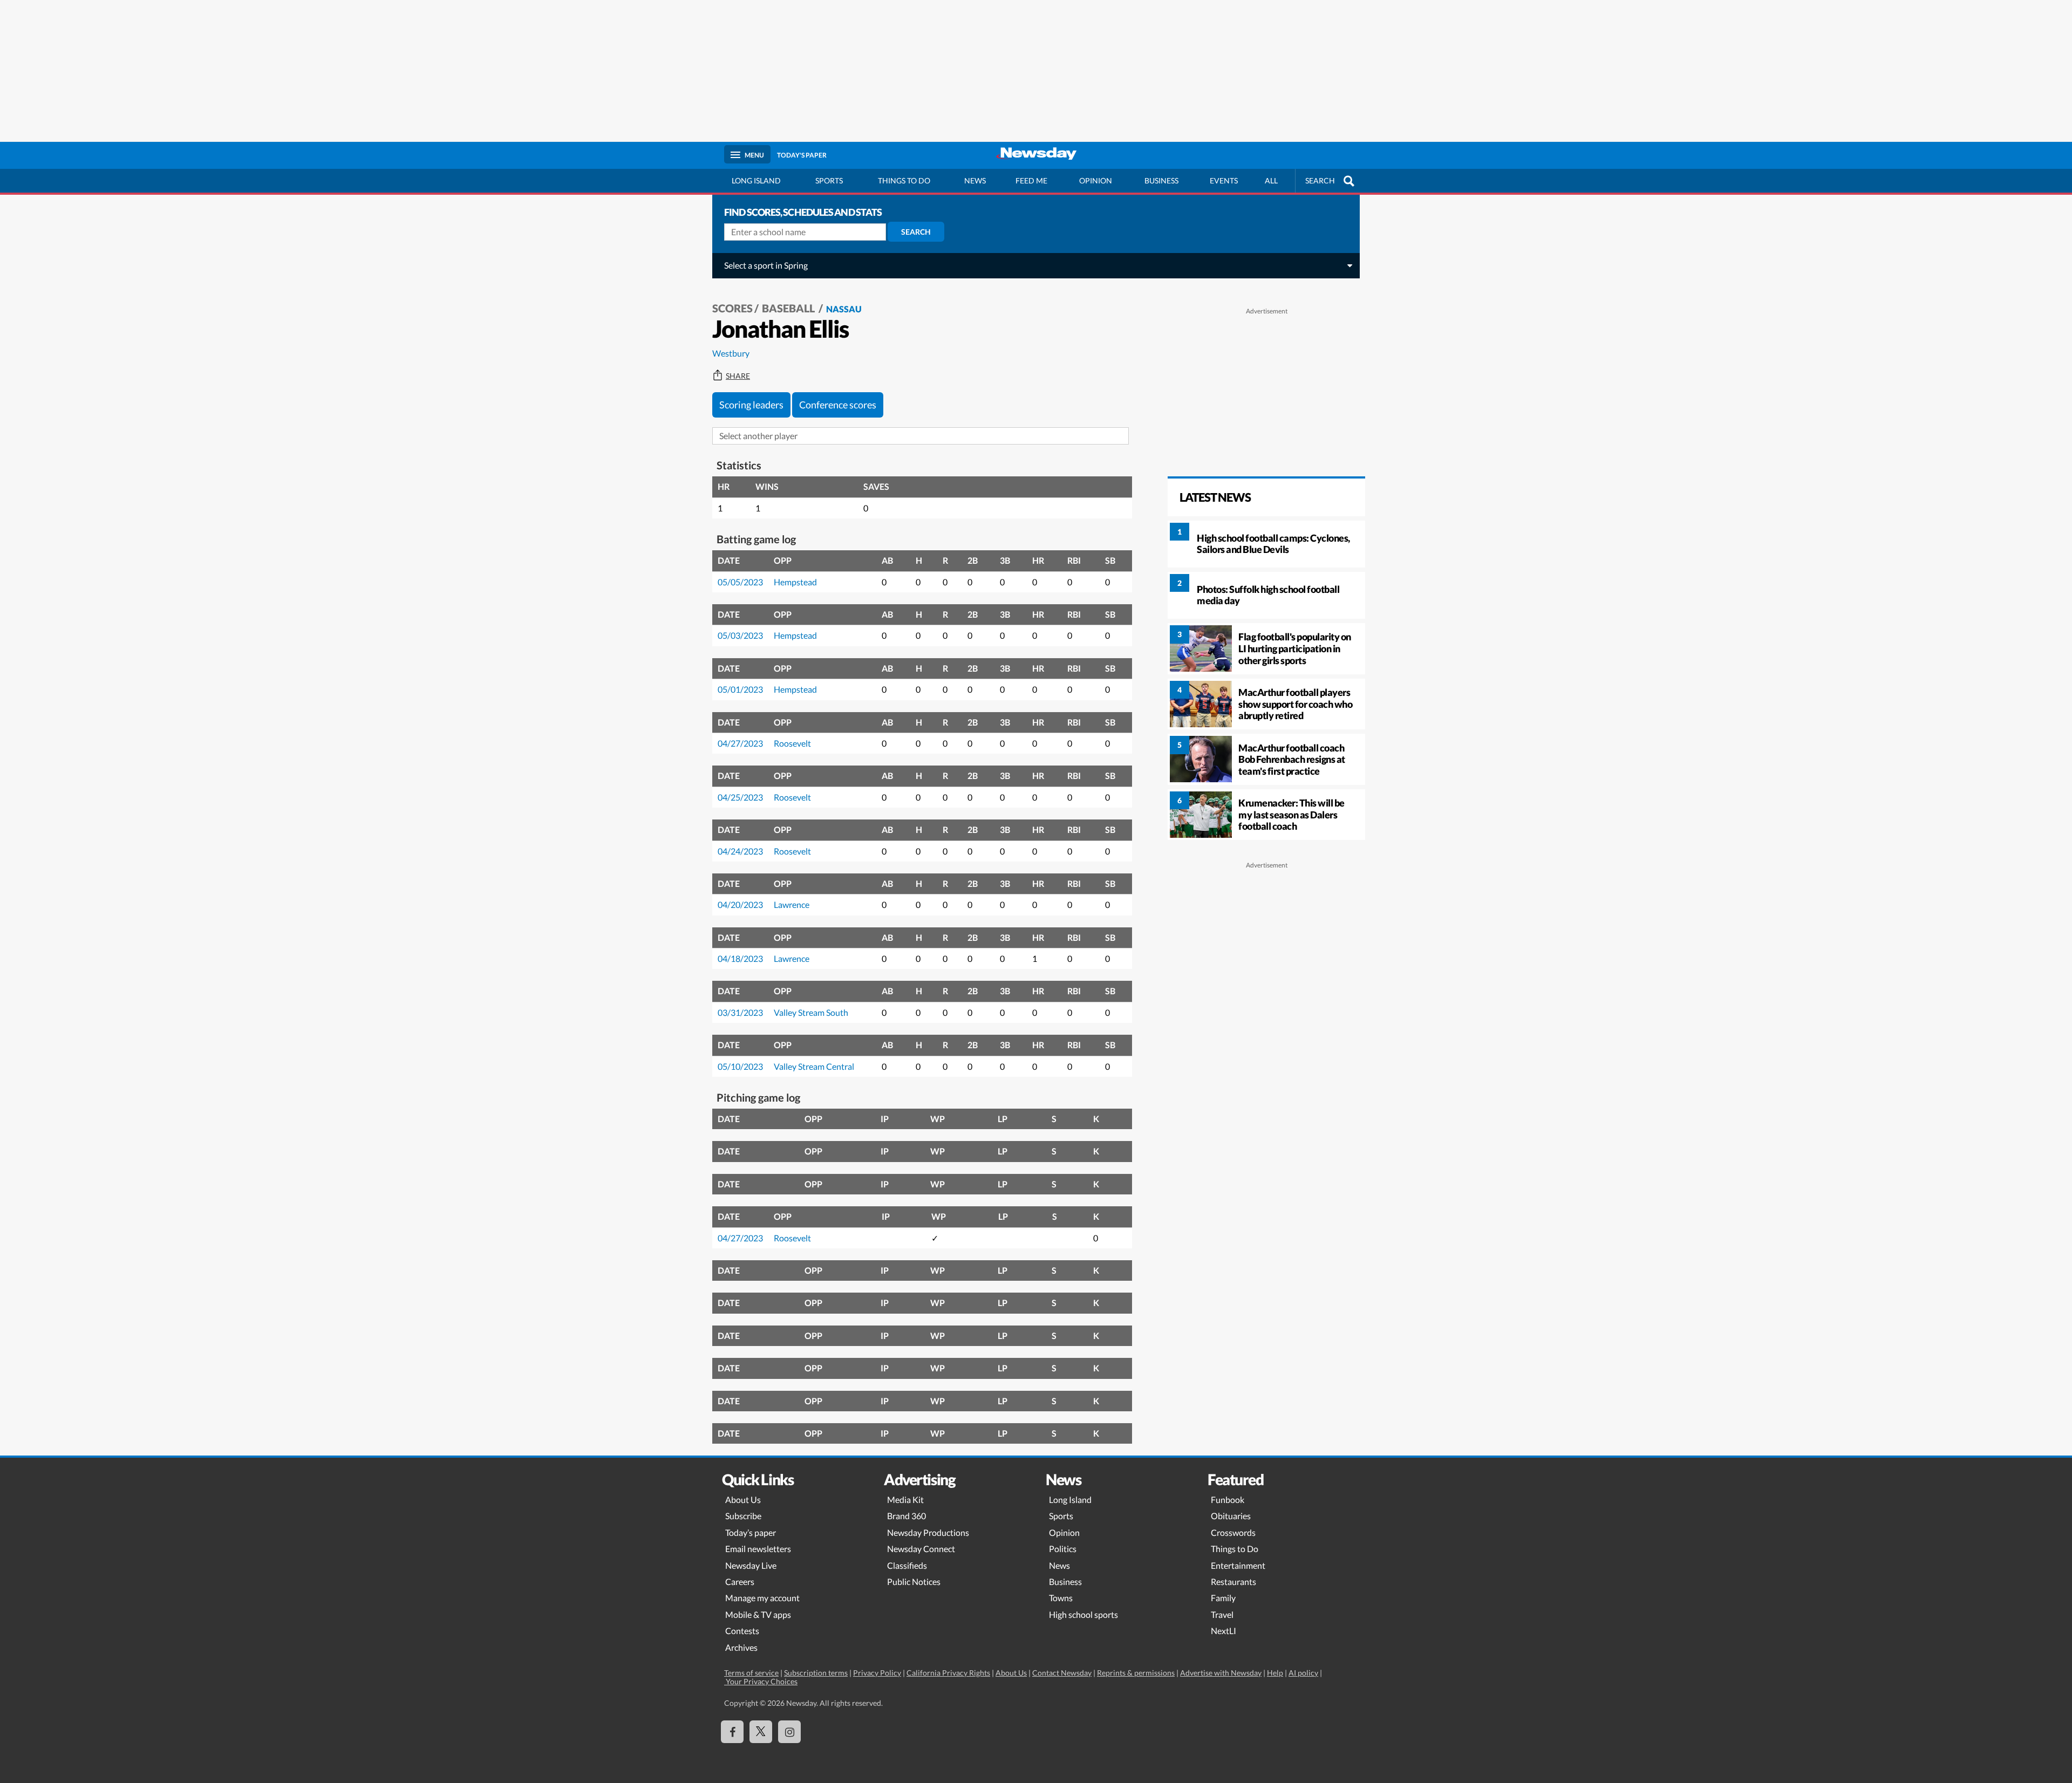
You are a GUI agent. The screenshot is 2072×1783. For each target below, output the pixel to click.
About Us (743, 1500)
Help (1275, 1673)
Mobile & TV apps (758, 1614)
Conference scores (838, 405)
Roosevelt (792, 743)
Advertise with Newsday (1221, 1673)
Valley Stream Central (814, 1066)
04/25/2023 (740, 797)
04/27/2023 (740, 743)
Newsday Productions (928, 1532)
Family (1223, 1598)
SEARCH (1320, 180)
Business (1161, 180)
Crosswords (1233, 1532)
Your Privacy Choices (761, 1681)
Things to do (904, 180)
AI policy (1303, 1673)
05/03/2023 (740, 635)
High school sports (1083, 1614)
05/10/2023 (740, 1066)
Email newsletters (758, 1549)
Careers (740, 1582)
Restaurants (1233, 1582)
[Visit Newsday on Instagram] (789, 1732)
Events (1224, 180)
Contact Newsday (1062, 1673)
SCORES (732, 308)
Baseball (789, 308)
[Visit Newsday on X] (761, 1732)
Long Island (756, 180)
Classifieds (907, 1565)
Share (738, 376)
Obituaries (1231, 1516)
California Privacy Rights (948, 1673)
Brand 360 (906, 1516)
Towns (1061, 1598)
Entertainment (1238, 1565)
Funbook (1228, 1500)
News (975, 180)
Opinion (1096, 180)
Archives (741, 1647)
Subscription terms (816, 1673)
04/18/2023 (740, 958)
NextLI (1224, 1631)
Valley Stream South (811, 1012)
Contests (742, 1631)
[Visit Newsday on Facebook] (732, 1732)
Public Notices (914, 1582)
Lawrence (792, 904)
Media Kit (905, 1500)
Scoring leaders (751, 405)
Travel (1222, 1614)
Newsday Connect (921, 1549)
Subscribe (743, 1516)
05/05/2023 (740, 582)
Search (916, 232)
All (1271, 180)
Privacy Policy (877, 1673)
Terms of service (751, 1673)
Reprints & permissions (1136, 1673)
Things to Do (1235, 1549)
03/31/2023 (740, 1012)
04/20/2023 (740, 904)
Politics (1063, 1549)
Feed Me (1031, 180)
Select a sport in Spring (766, 265)
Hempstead (795, 582)
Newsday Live (751, 1565)
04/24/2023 (740, 851)
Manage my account (762, 1598)
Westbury (731, 353)
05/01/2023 (740, 689)
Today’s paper (751, 1532)
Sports (829, 180)
